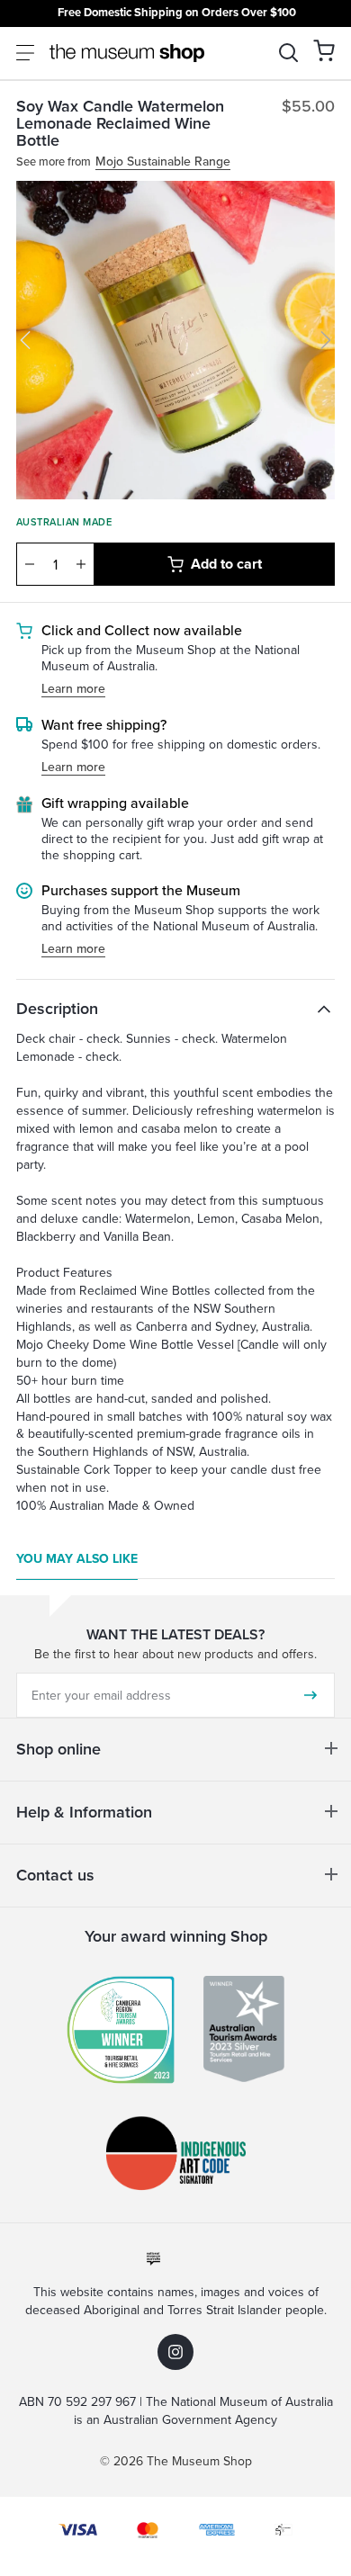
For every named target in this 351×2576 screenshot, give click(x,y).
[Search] (288, 53)
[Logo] (127, 53)
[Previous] (25, 340)
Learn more (73, 690)
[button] (324, 50)
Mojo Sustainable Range (163, 162)
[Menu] (25, 53)
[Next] (326, 340)
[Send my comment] (310, 1695)
